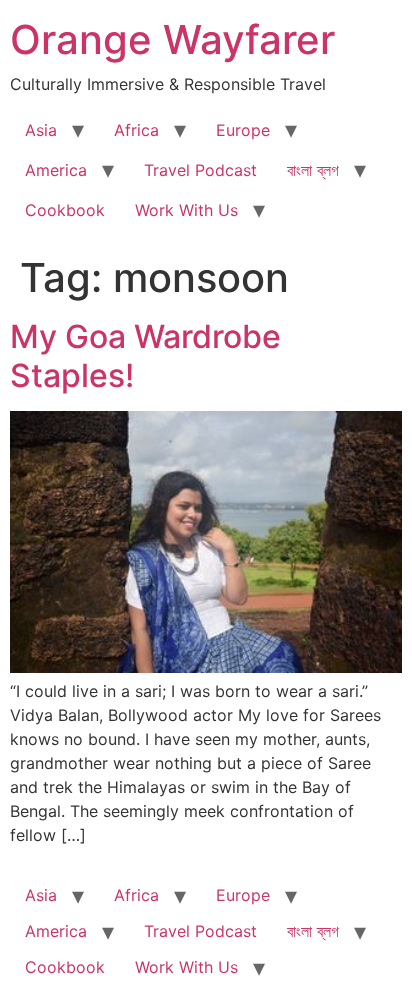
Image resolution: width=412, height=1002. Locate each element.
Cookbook (65, 210)
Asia (41, 130)
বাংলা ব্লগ (313, 170)
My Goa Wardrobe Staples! (145, 355)
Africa (136, 130)
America (56, 170)
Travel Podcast (200, 170)
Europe (243, 130)
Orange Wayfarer (172, 39)
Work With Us (186, 210)
